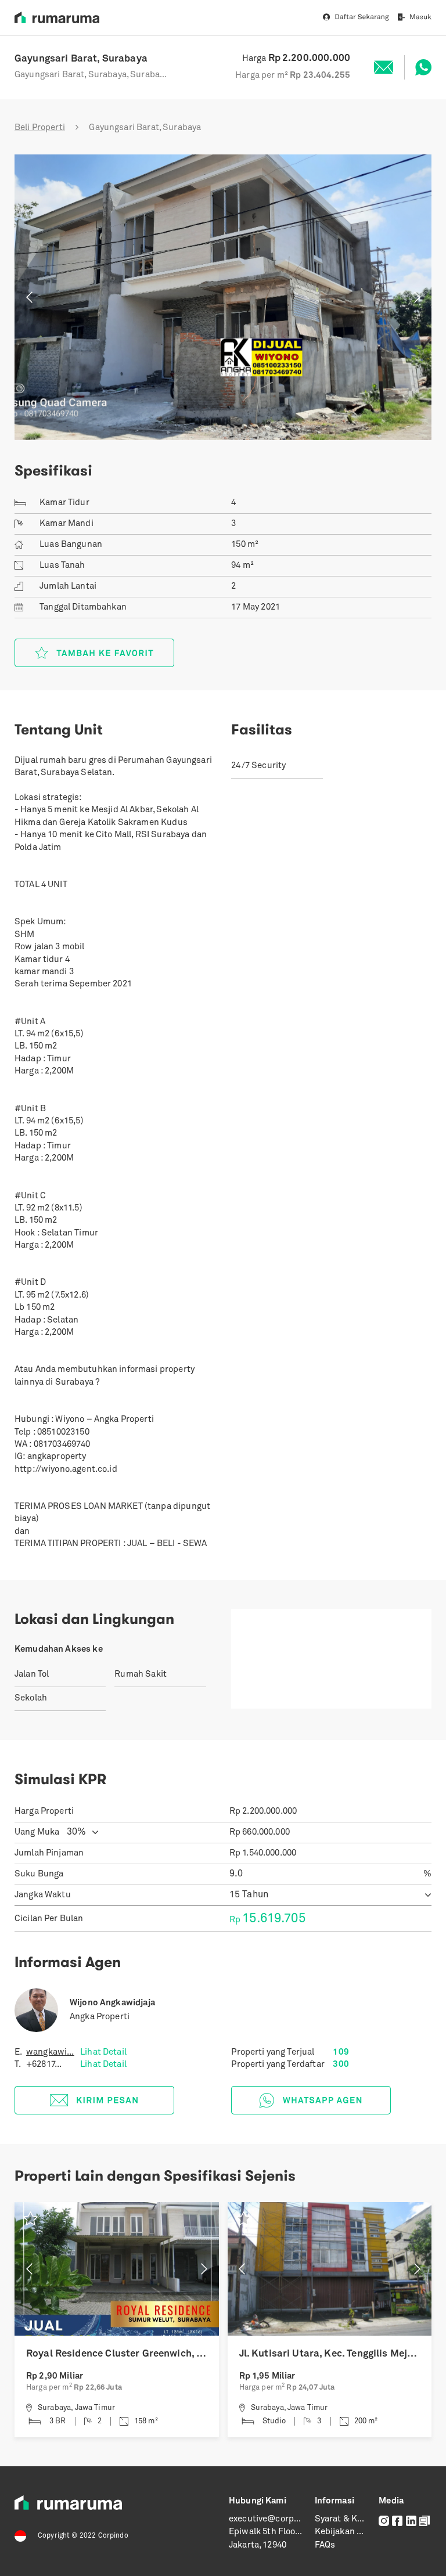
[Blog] (425, 2521)
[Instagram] (384, 2521)
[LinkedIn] (411, 2521)
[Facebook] (397, 2521)
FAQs (325, 2546)
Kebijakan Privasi (350, 2532)
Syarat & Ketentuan (355, 2519)
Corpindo (113, 2536)
